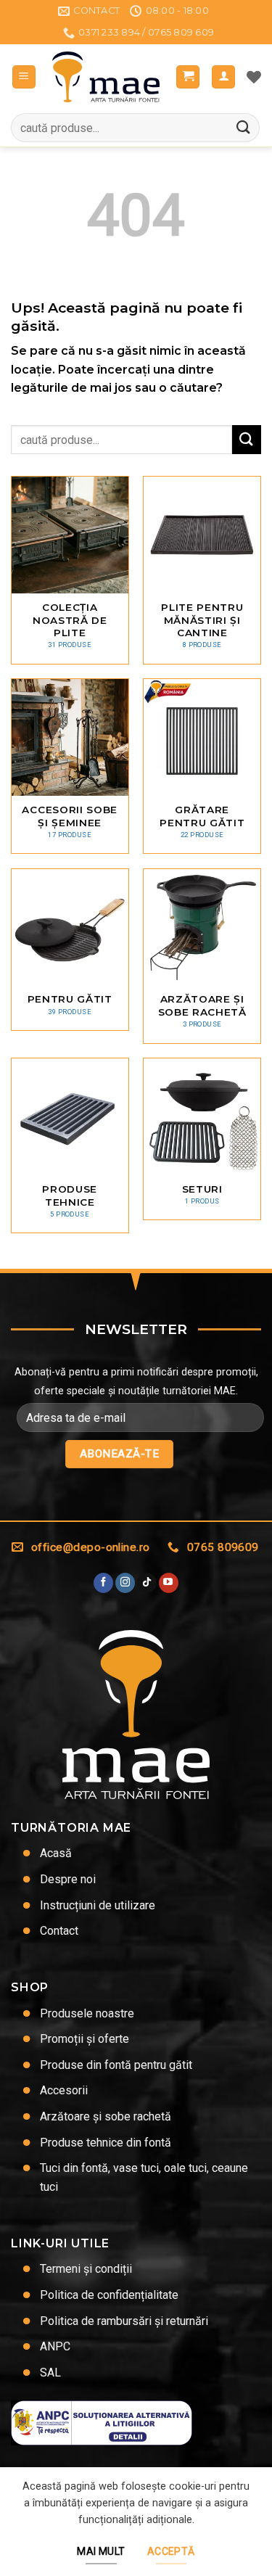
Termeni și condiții (86, 2269)
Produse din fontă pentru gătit (116, 2065)
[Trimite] (244, 128)
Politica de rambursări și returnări (124, 2321)
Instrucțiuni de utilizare (98, 1905)
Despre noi (68, 1879)
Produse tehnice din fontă (106, 2143)
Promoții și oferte (85, 2039)
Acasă (56, 1853)
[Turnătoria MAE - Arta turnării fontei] (106, 77)
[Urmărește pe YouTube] (169, 1583)
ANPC (55, 2346)
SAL (50, 2373)
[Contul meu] (223, 77)
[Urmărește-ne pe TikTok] (147, 1583)
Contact (59, 1931)
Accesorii (64, 2090)
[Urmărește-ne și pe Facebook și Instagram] (125, 1583)
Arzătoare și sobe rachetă (106, 2116)
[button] (24, 77)
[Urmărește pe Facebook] (103, 1583)
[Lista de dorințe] (254, 77)
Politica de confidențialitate (109, 2295)
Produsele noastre (87, 2013)
